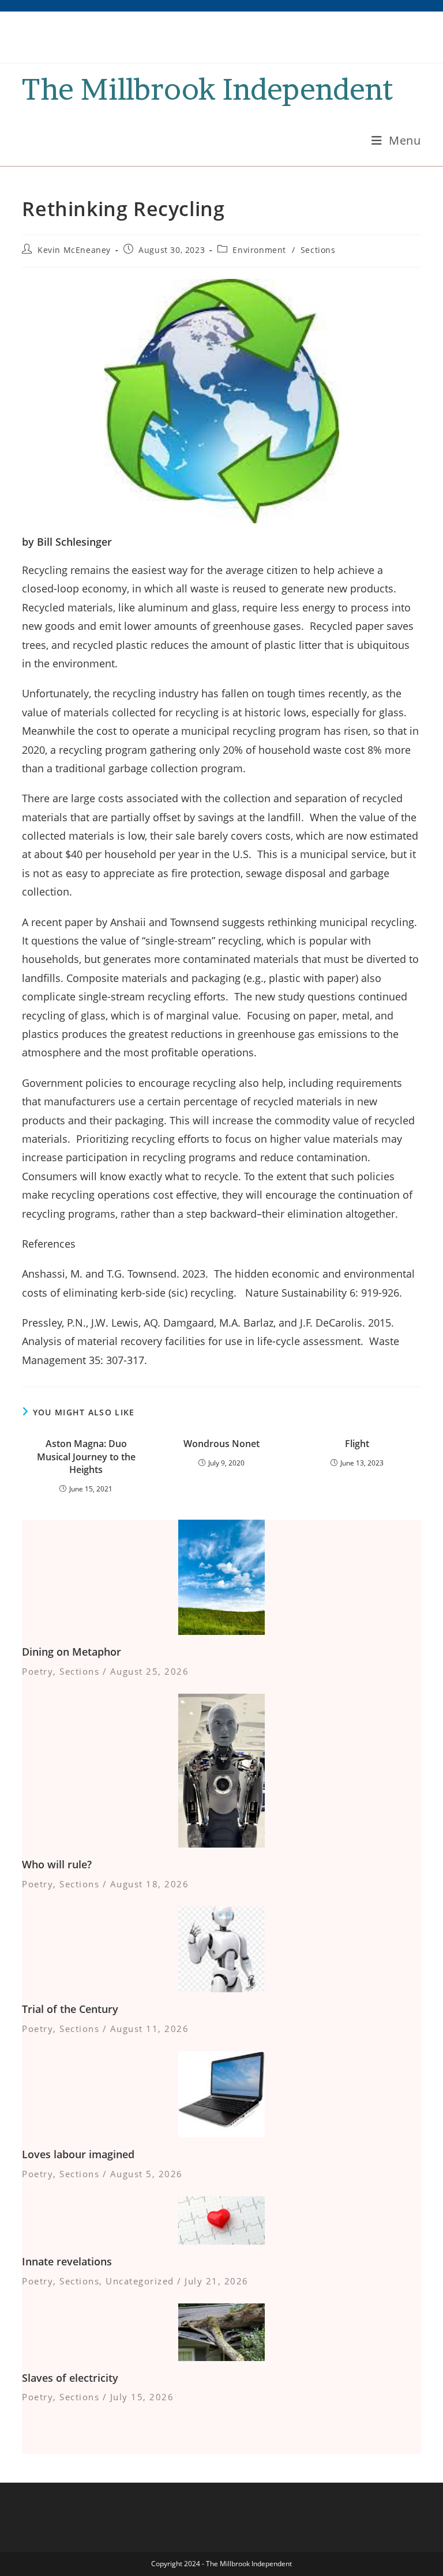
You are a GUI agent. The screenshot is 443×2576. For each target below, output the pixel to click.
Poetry (37, 1671)
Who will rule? (57, 1864)
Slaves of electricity (70, 2378)
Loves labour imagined (78, 2154)
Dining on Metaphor (72, 1652)
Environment (259, 250)
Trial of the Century (70, 2009)
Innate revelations (67, 2261)
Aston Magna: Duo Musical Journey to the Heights (86, 1457)
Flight (357, 1444)
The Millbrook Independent (207, 89)
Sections (318, 250)
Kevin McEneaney (74, 250)
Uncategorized (140, 2281)
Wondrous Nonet (221, 1444)
